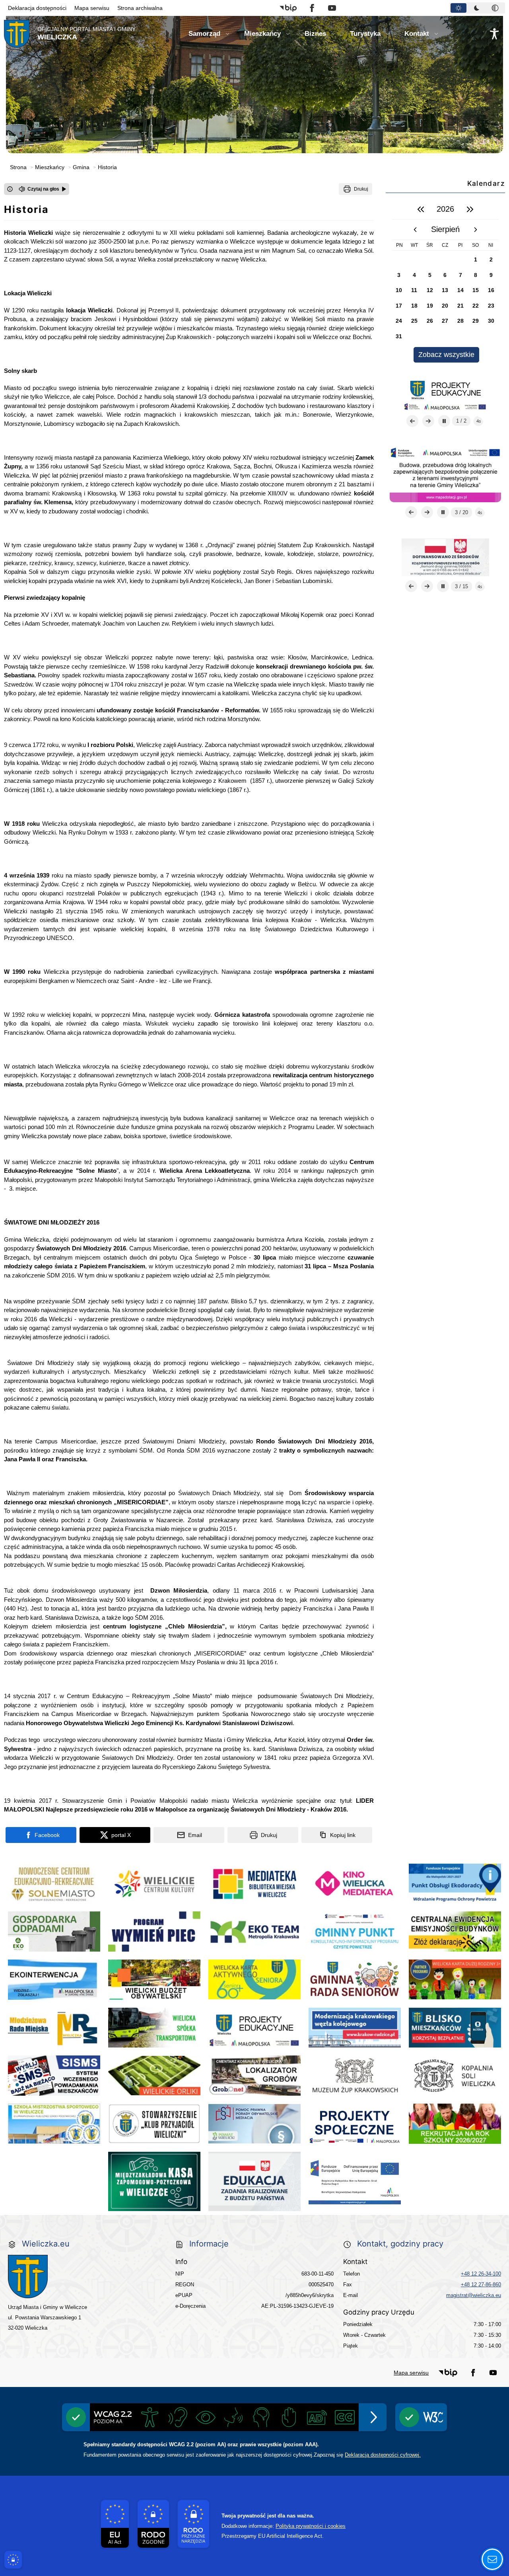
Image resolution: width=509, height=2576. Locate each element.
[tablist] (477, 8)
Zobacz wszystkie (446, 355)
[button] (288, 8)
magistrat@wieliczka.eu (474, 2295)
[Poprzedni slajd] (412, 421)
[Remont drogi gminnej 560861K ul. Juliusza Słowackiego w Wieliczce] (445, 557)
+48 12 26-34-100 (481, 2274)
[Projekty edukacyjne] (445, 392)
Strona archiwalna (140, 8)
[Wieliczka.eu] (84, 2277)
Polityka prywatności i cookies (311, 2526)
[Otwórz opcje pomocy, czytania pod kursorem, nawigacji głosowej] (492, 2559)
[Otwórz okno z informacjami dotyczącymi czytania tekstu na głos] (10, 189)
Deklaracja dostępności (37, 8)
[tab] (458, 8)
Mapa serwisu (92, 8)
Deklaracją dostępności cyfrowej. (383, 2455)
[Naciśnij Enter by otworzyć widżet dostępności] (494, 34)
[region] (445, 281)
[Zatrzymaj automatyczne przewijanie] (444, 421)
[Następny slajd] (428, 421)
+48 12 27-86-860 (481, 2284)
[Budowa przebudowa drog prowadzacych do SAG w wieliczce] (445, 474)
